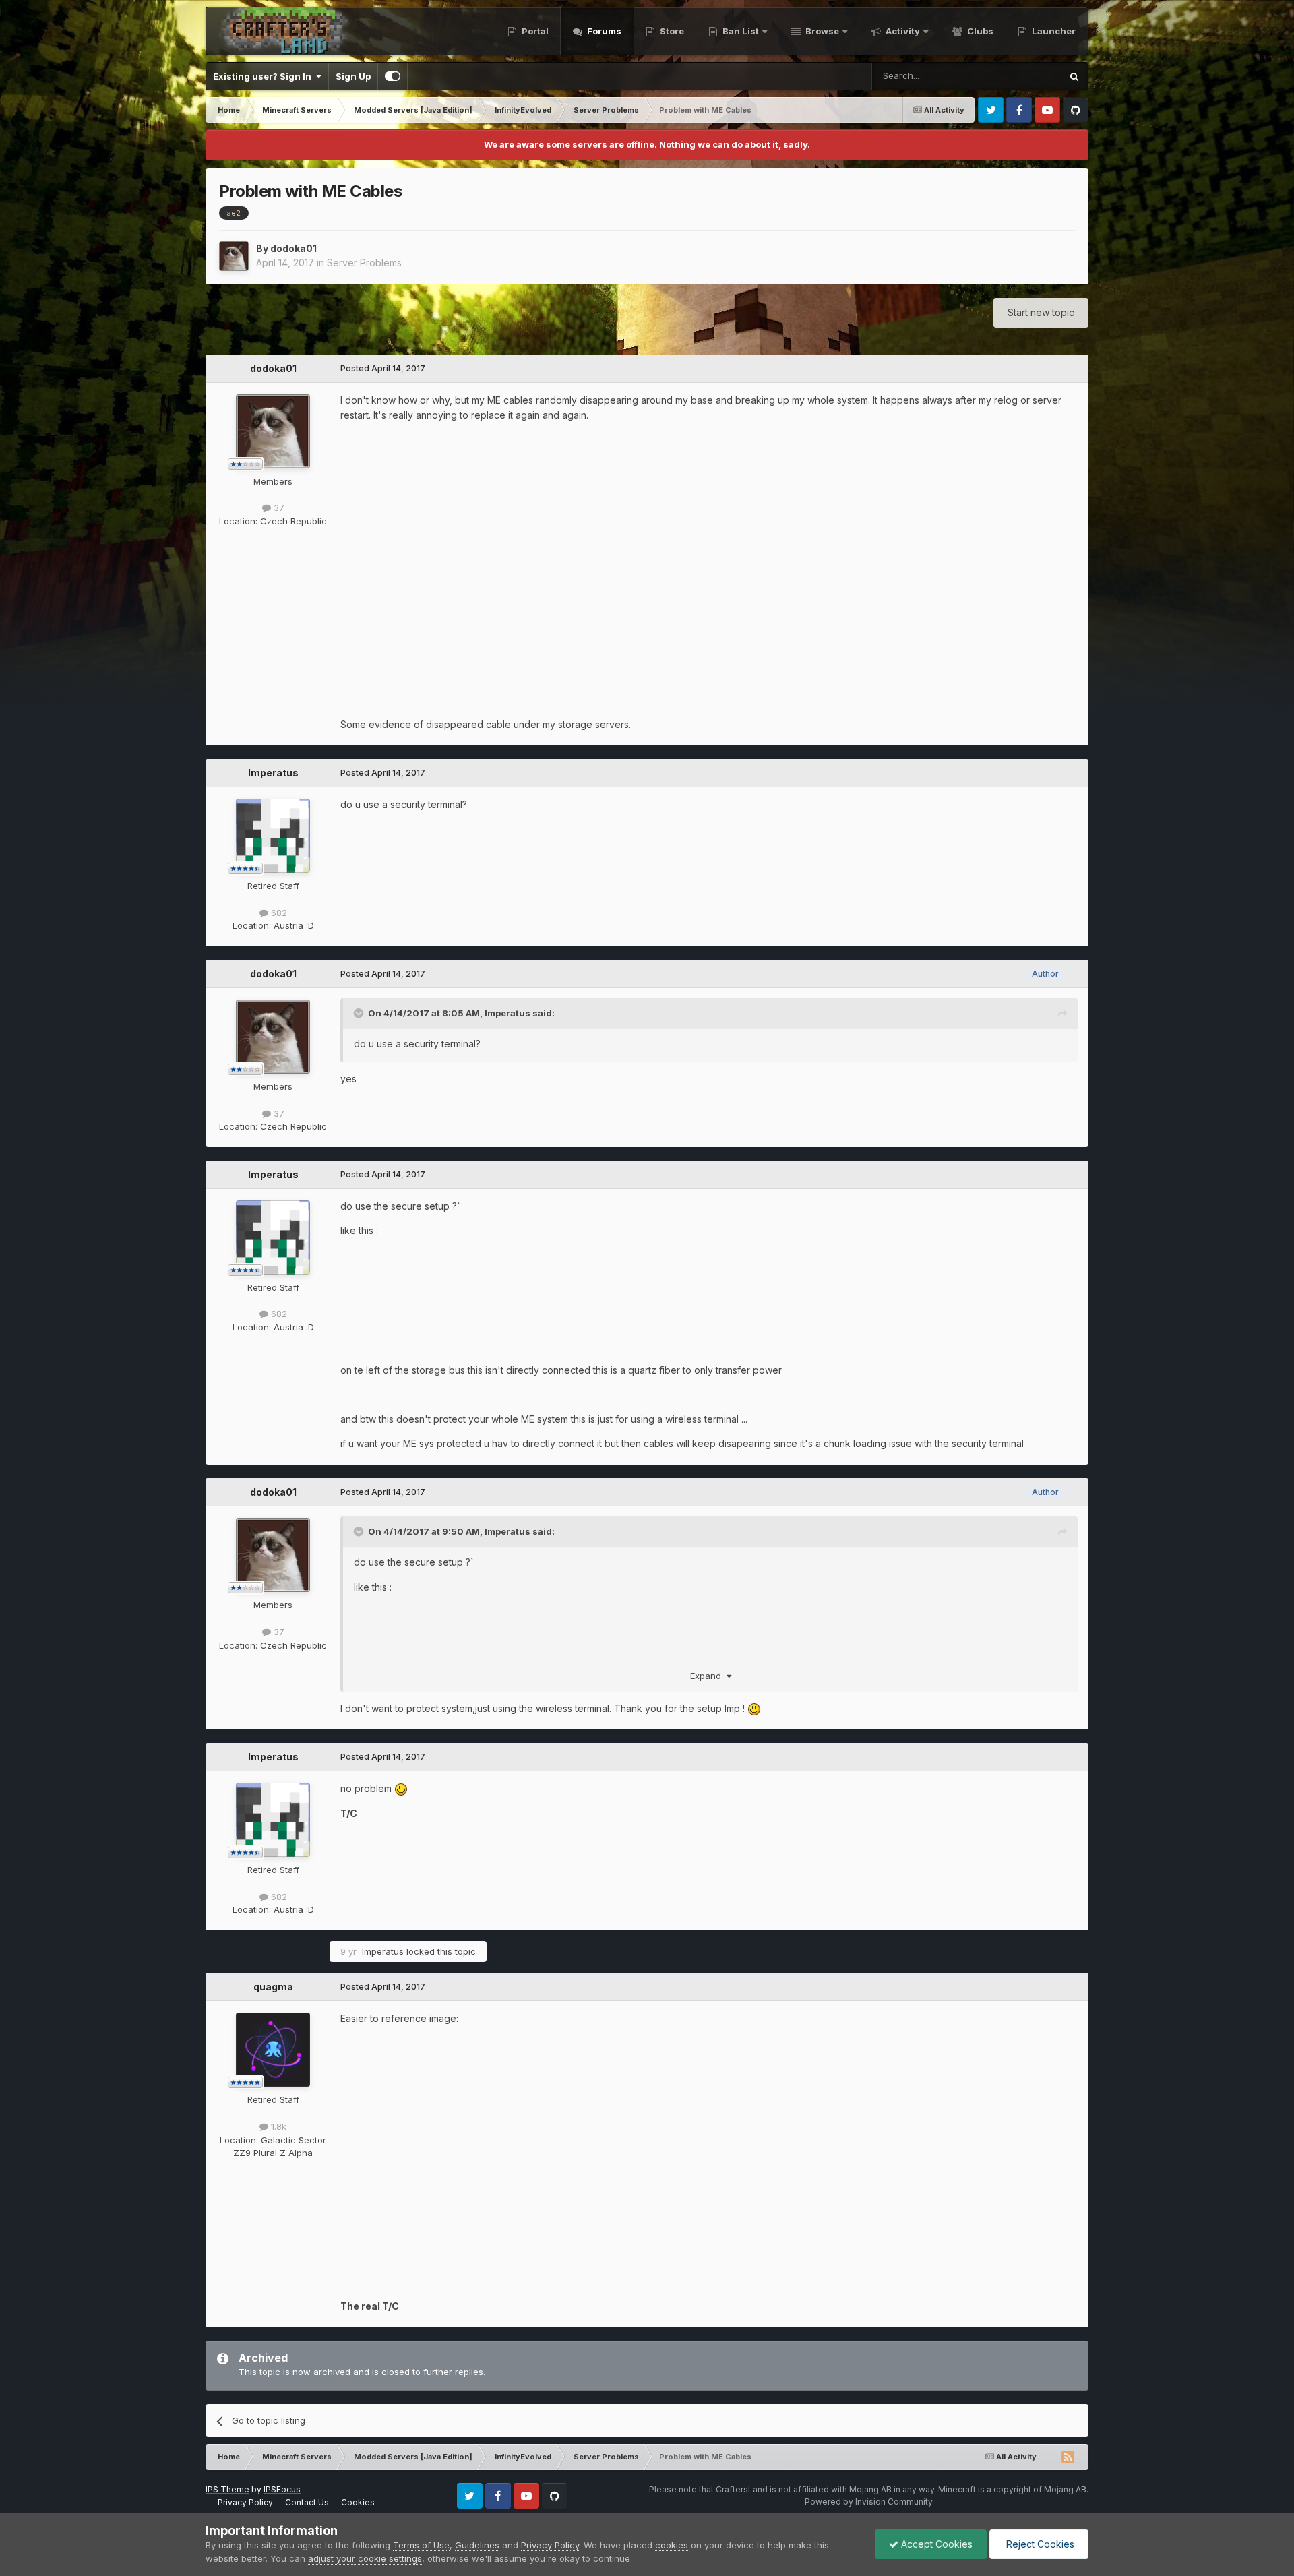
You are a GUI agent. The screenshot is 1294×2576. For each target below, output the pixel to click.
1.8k (277, 2126)
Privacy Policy (245, 2502)
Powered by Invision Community (869, 2502)
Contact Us (307, 2502)
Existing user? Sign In (264, 76)
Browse (821, 31)
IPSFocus (282, 2489)
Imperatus (273, 773)
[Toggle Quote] (360, 1013)
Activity (902, 31)
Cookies (358, 2502)
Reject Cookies (1039, 2544)
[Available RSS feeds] (1068, 2457)
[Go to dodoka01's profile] (234, 256)
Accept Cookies (935, 2544)
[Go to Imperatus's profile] (273, 836)
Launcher (1053, 31)
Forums (603, 31)
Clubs (979, 31)
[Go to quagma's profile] (273, 2050)
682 (278, 913)
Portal (534, 31)
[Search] (1074, 76)
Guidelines (477, 2545)
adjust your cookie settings (365, 2558)
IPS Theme (227, 2489)
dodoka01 (294, 248)
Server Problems (364, 263)
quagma (273, 1987)
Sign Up (353, 76)
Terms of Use (421, 2545)
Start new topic (1041, 312)
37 (278, 508)
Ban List (741, 31)
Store (671, 31)
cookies (672, 2545)
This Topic (1021, 76)
